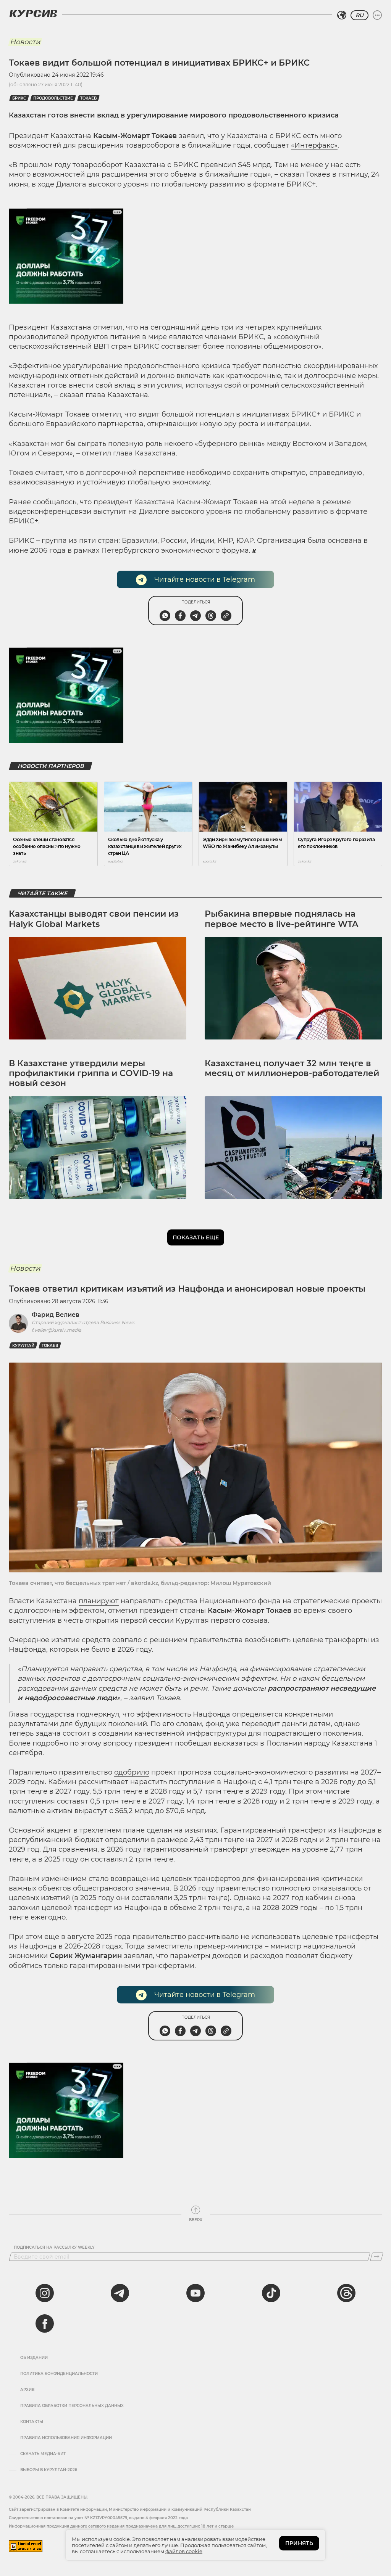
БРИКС (19, 98)
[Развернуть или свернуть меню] (377, 15)
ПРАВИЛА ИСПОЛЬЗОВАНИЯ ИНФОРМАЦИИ (66, 2438)
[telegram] (120, 2293)
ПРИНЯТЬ (299, 2543)
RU (359, 15)
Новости (25, 42)
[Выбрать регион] (342, 15)
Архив (27, 2390)
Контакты (32, 2422)
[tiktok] (271, 2293)
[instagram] (45, 2293)
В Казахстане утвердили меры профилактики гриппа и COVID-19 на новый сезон (91, 1073)
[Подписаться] (377, 2257)
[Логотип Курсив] (33, 13)
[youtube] (195, 2293)
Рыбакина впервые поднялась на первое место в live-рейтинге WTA (281, 919)
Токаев (88, 98)
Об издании (34, 2358)
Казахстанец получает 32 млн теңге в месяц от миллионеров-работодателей (292, 1068)
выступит (110, 512)
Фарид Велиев (56, 1315)
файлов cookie (184, 2551)
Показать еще (196, 1237)
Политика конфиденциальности (59, 2374)
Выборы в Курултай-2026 (49, 2470)
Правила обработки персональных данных (72, 2406)
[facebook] (45, 2323)
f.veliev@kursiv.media (57, 1330)
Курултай (23, 1346)
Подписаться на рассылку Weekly (54, 2248)
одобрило (132, 1772)
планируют (99, 1601)
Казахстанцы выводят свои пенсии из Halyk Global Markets (94, 919)
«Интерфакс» (314, 145)
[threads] (346, 2293)
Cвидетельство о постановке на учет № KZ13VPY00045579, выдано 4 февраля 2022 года (98, 2518)
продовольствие (53, 98)
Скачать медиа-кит (43, 2454)
